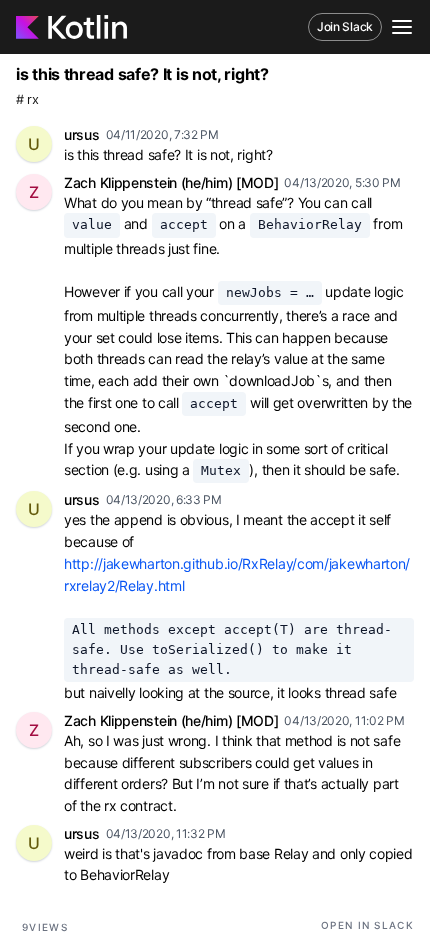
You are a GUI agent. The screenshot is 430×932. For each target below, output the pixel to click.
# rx (27, 99)
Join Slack (345, 26)
